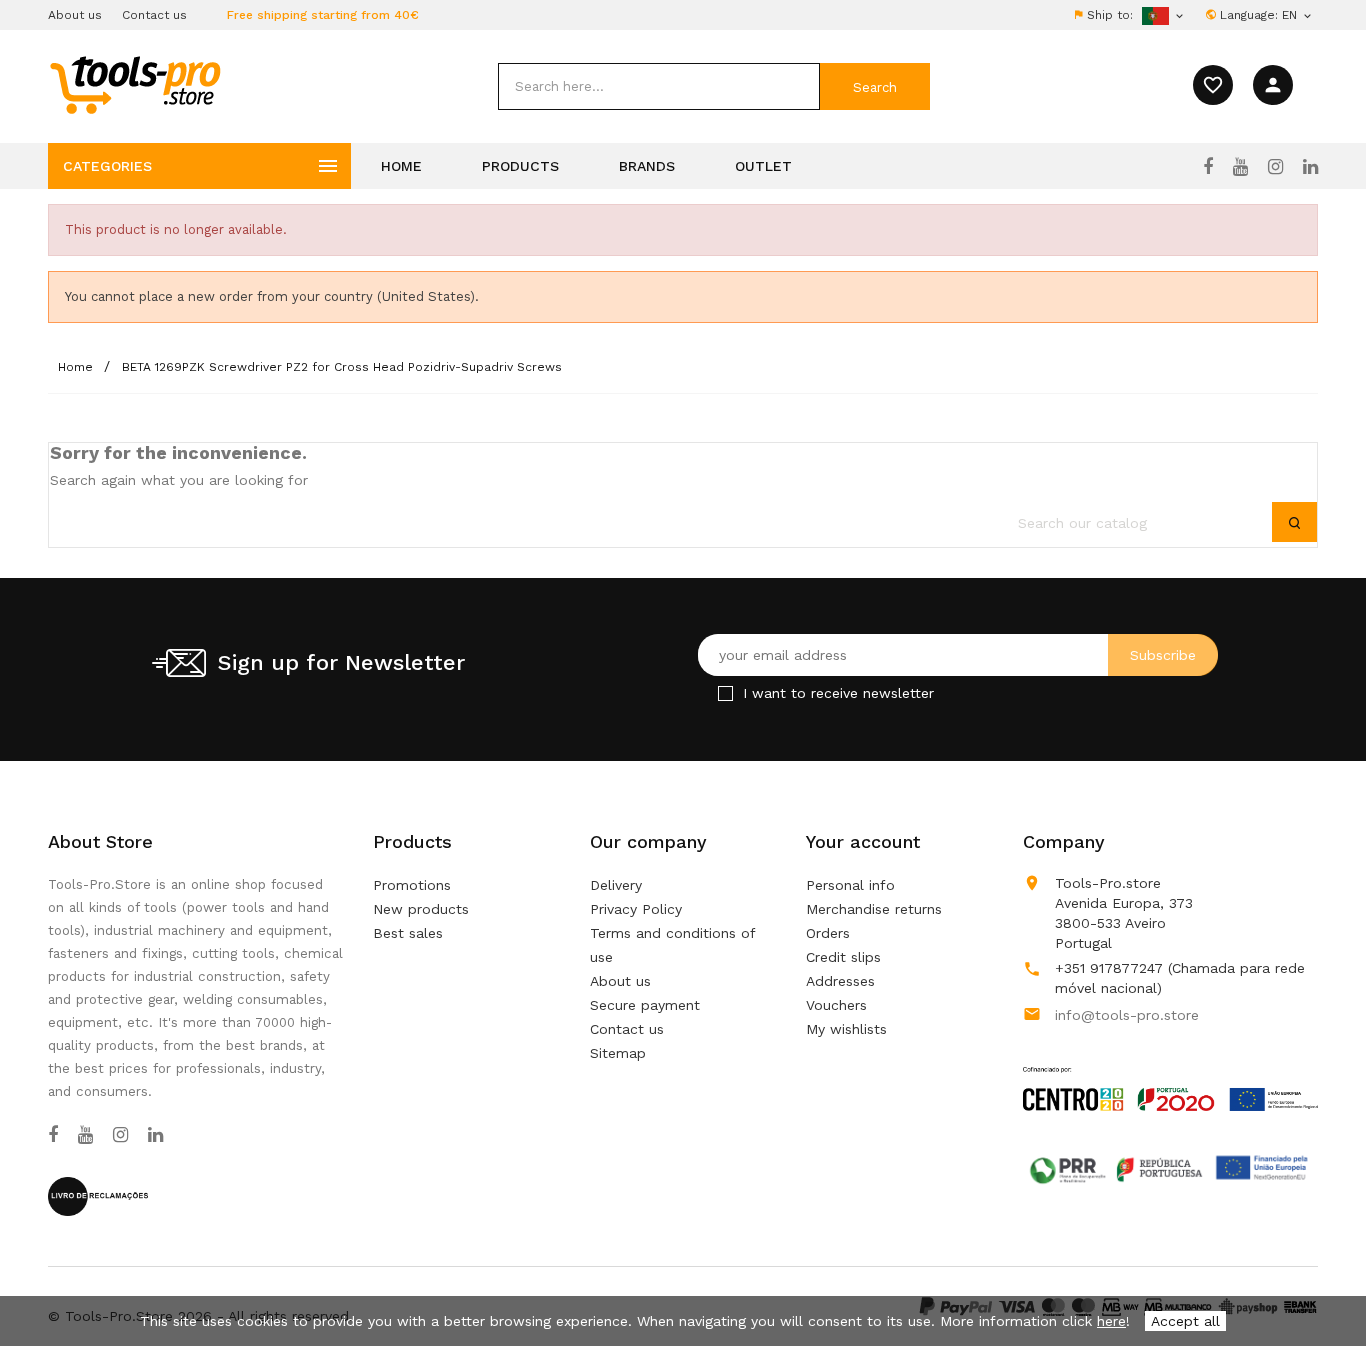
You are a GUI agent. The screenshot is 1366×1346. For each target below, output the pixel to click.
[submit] (875, 86)
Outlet (763, 166)
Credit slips (843, 957)
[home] (134, 84)
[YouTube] (1240, 167)
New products (421, 909)
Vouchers (836, 1005)
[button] (1316, 1281)
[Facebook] (1208, 167)
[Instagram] (1275, 167)
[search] (659, 86)
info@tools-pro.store (1127, 1015)
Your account (863, 841)
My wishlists (846, 1029)
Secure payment (645, 1005)
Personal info (850, 885)
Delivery (616, 885)
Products (520, 166)
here (1111, 1321)
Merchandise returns (874, 909)
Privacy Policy (636, 909)
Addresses (840, 981)
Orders (828, 933)
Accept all (1185, 1321)
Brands (647, 166)
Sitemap (618, 1053)
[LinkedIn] (1310, 167)
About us (75, 15)
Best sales (408, 933)
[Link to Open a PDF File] (1170, 1070)
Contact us (154, 15)
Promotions (412, 885)
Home (401, 166)
